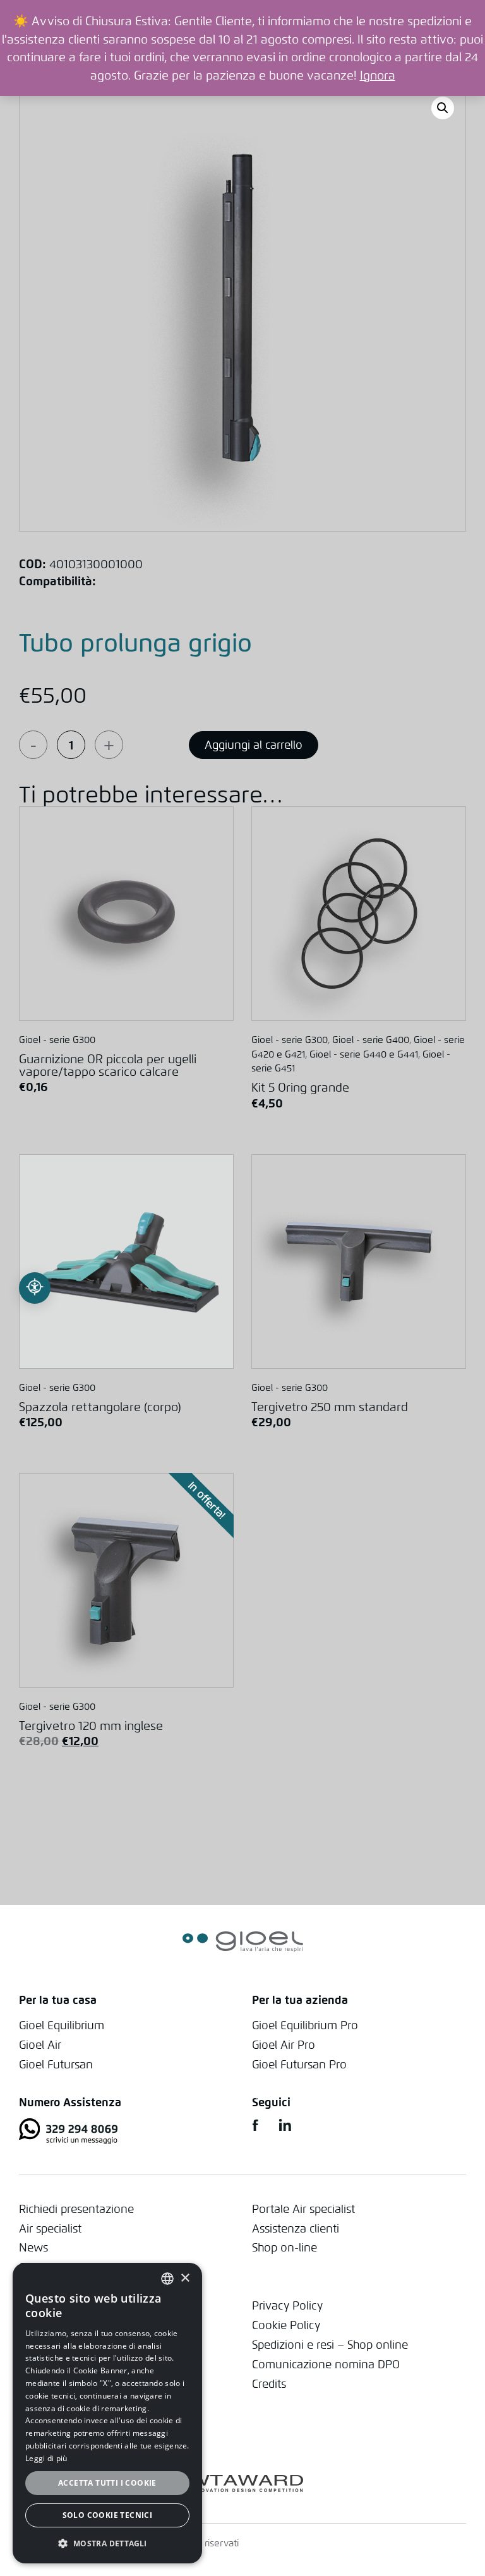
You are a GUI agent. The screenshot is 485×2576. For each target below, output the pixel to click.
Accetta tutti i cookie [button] (107, 2483)
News (33, 2247)
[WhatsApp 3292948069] (126, 2133)
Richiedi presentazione (76, 2209)
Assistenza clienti (296, 2228)
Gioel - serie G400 (371, 1040)
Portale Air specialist (303, 2209)
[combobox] (167, 2279)
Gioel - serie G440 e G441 (364, 1054)
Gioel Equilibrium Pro (305, 2025)
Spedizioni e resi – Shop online (330, 2345)
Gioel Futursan (56, 2064)
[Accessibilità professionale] (35, 1288)
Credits (269, 2384)
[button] (107, 2543)
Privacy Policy (287, 2305)
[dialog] (107, 2413)
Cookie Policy (286, 2325)
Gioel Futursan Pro (299, 2064)
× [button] (185, 2278)
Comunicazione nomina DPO (326, 2364)
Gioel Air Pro (284, 2045)
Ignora (378, 75)
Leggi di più (46, 2458)
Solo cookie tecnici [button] (108, 2515)
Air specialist (50, 2228)
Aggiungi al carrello (254, 745)
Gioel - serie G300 (57, 1040)
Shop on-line (284, 2247)
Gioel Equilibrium (62, 2025)
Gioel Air (40, 2045)
